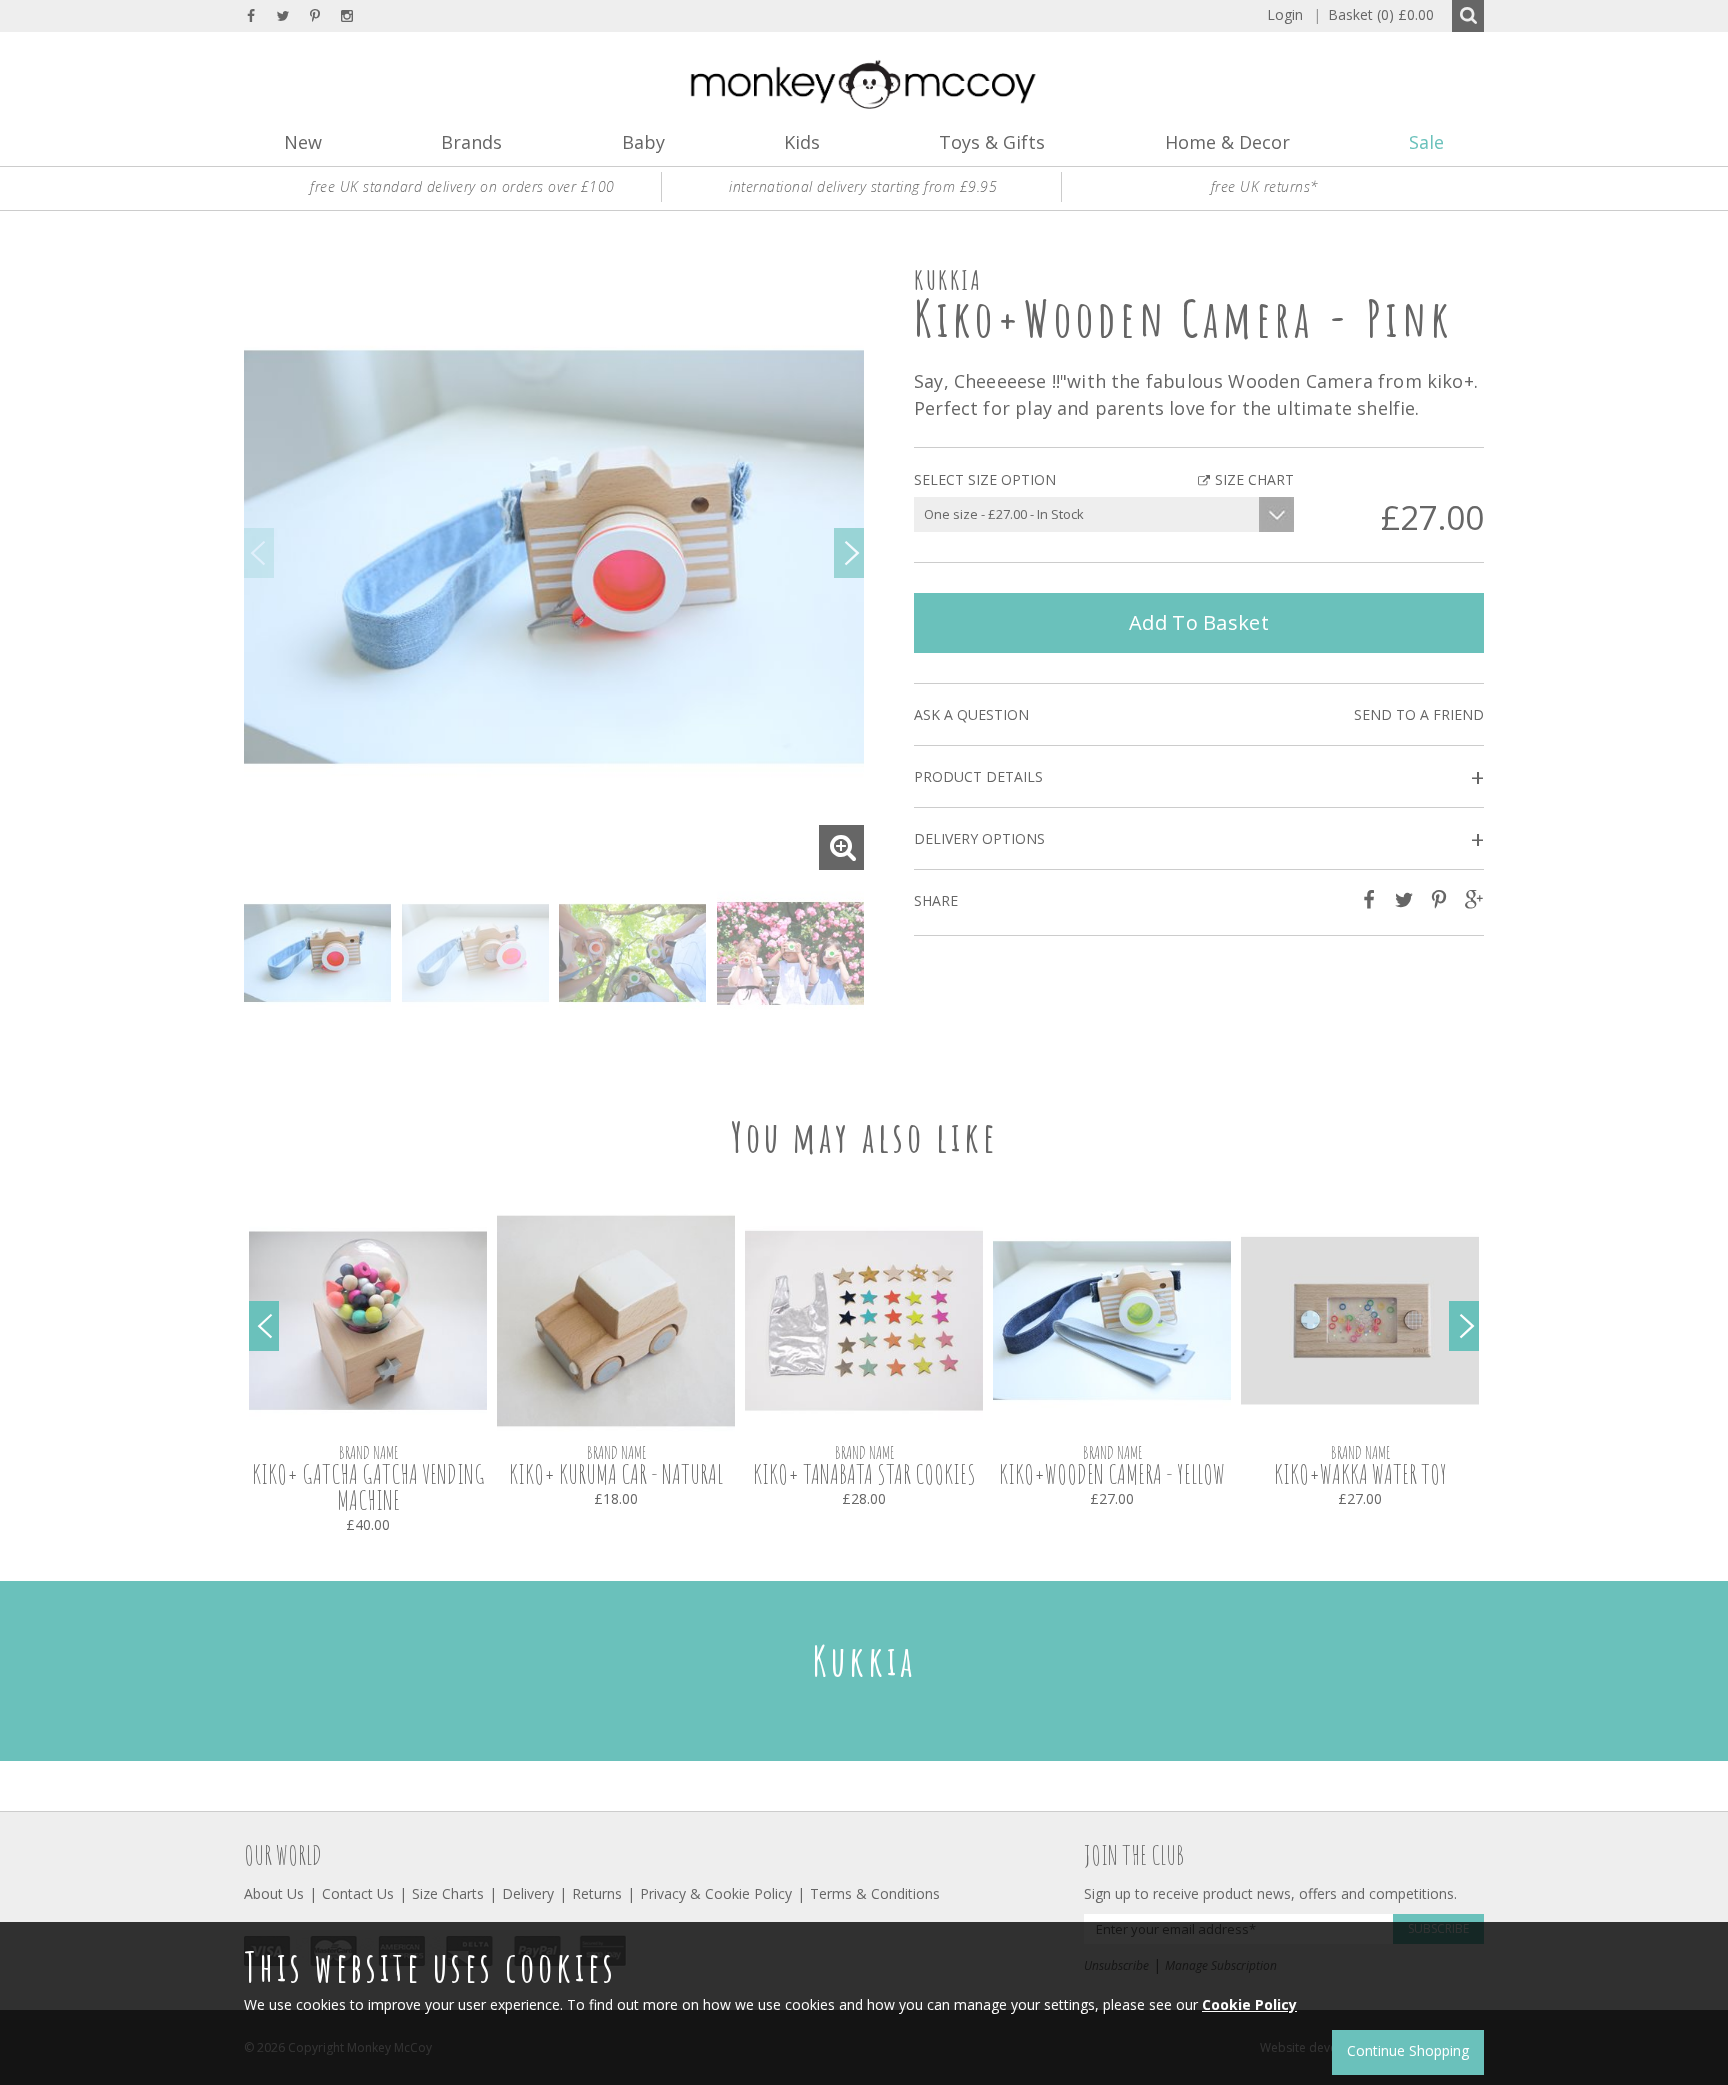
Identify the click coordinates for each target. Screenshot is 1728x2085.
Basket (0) (1373, 14)
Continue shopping (1408, 2050)
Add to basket (1199, 622)
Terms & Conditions (875, 1893)
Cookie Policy (1249, 2004)
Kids (802, 142)
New (303, 142)
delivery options (1199, 839)
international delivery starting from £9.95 (863, 186)
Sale (1426, 142)
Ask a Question (971, 714)
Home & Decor (1227, 142)
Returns (597, 1893)
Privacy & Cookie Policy (716, 1893)
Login (1285, 14)
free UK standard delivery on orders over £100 (462, 186)
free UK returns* (1265, 186)
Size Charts (448, 1893)
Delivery (528, 1893)
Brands (471, 142)
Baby (643, 142)
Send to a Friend (1419, 714)
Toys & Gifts (992, 142)
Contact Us (358, 1893)
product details (1199, 777)
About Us (274, 1893)
